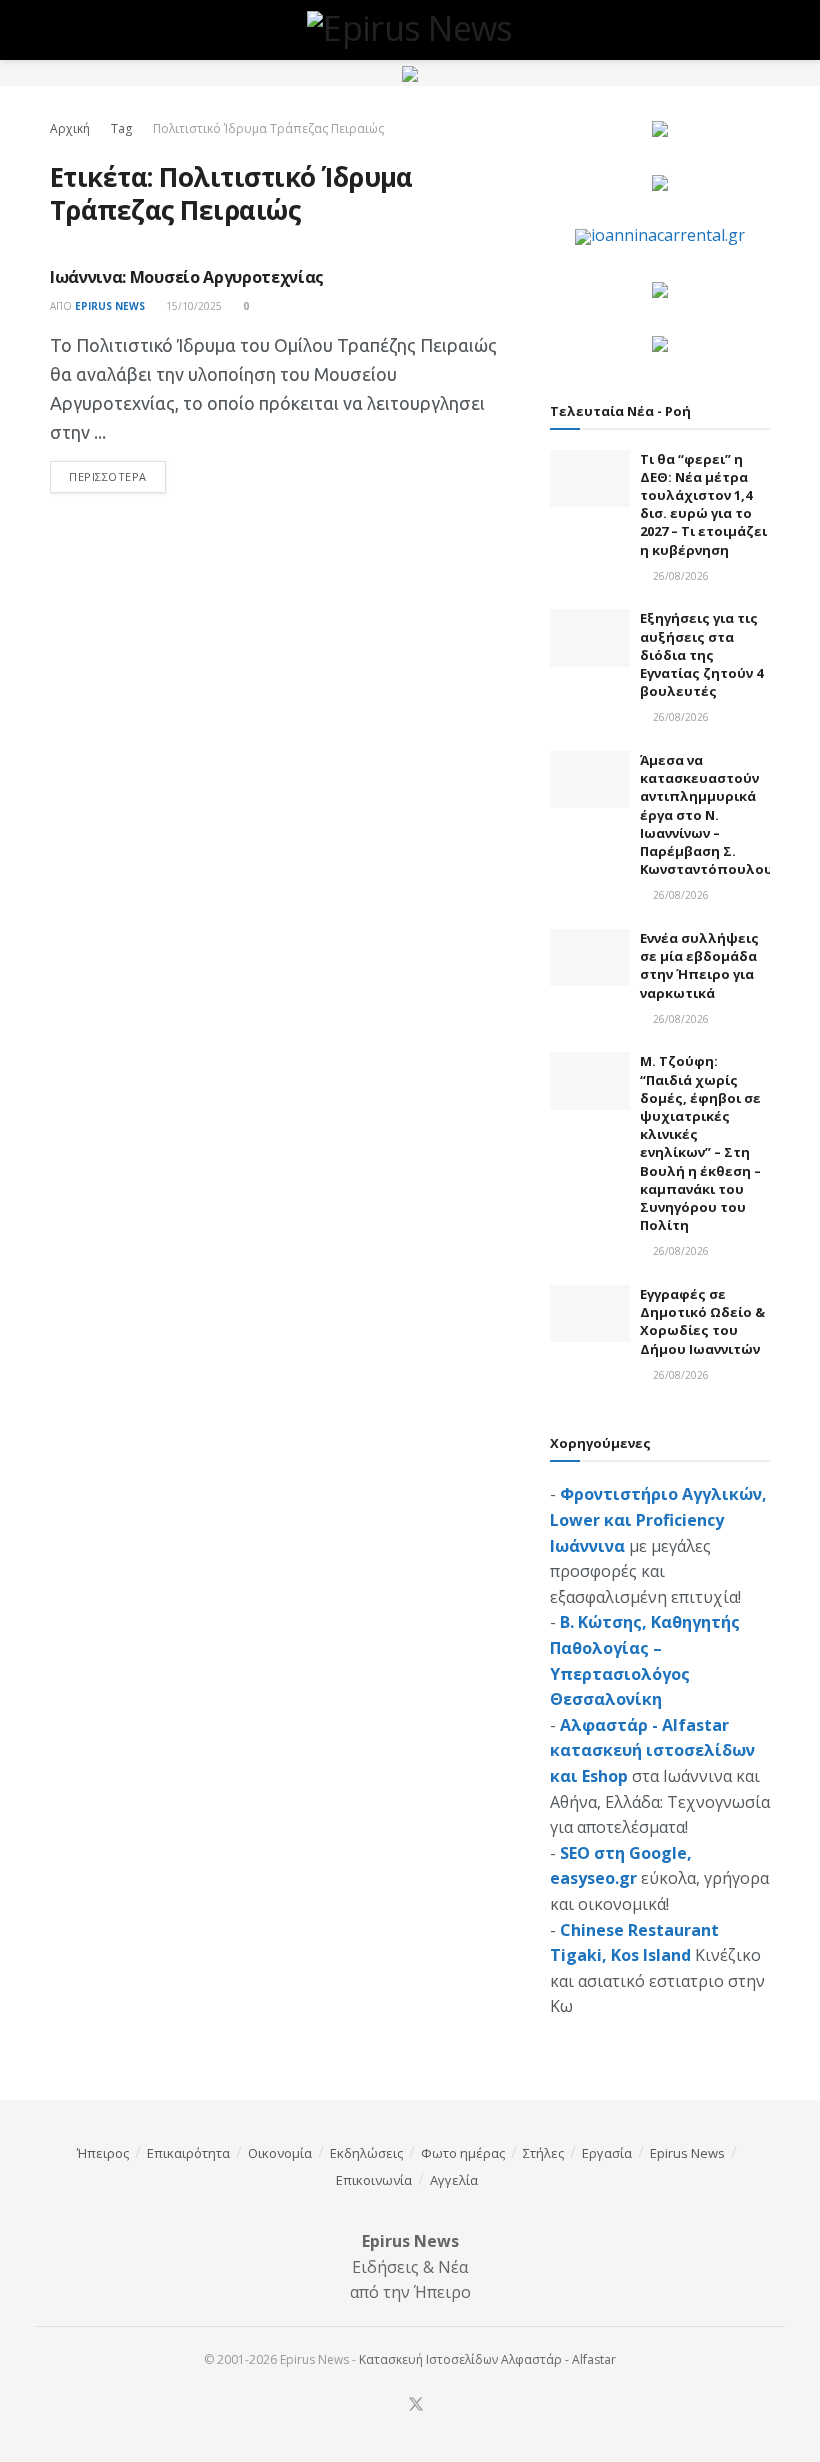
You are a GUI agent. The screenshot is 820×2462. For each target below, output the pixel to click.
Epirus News (110, 306)
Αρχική (70, 128)
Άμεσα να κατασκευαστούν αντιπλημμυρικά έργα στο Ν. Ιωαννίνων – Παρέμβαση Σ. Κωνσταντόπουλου (706, 814)
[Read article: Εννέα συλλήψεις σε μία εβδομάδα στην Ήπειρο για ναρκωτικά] (590, 957)
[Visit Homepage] (410, 30)
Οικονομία (280, 2153)
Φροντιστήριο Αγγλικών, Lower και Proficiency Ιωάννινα (658, 1519)
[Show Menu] (58, 30)
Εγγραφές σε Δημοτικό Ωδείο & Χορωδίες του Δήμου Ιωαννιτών (702, 1321)
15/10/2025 (192, 306)
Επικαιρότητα (188, 2153)
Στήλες (543, 2153)
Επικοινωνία (374, 2180)
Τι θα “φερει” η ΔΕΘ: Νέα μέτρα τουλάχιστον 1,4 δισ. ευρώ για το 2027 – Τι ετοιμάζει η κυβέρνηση (703, 504)
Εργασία (607, 2153)
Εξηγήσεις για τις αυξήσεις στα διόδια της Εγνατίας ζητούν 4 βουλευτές (701, 654)
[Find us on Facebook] (389, 2405)
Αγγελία (454, 2180)
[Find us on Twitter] (416, 2405)
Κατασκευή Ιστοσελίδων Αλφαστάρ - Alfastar (487, 2359)
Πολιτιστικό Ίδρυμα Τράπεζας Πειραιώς (268, 128)
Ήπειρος (103, 2153)
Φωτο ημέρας (463, 2153)
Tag (121, 128)
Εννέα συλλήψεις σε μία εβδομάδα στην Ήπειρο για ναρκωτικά (699, 965)
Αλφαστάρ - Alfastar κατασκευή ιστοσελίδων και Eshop (652, 1750)
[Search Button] (761, 30)
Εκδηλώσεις (366, 2153)
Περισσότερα (117, 476)
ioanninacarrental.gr (668, 235)
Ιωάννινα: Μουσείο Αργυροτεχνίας (187, 277)
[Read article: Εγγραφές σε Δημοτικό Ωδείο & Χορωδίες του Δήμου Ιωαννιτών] (590, 1313)
